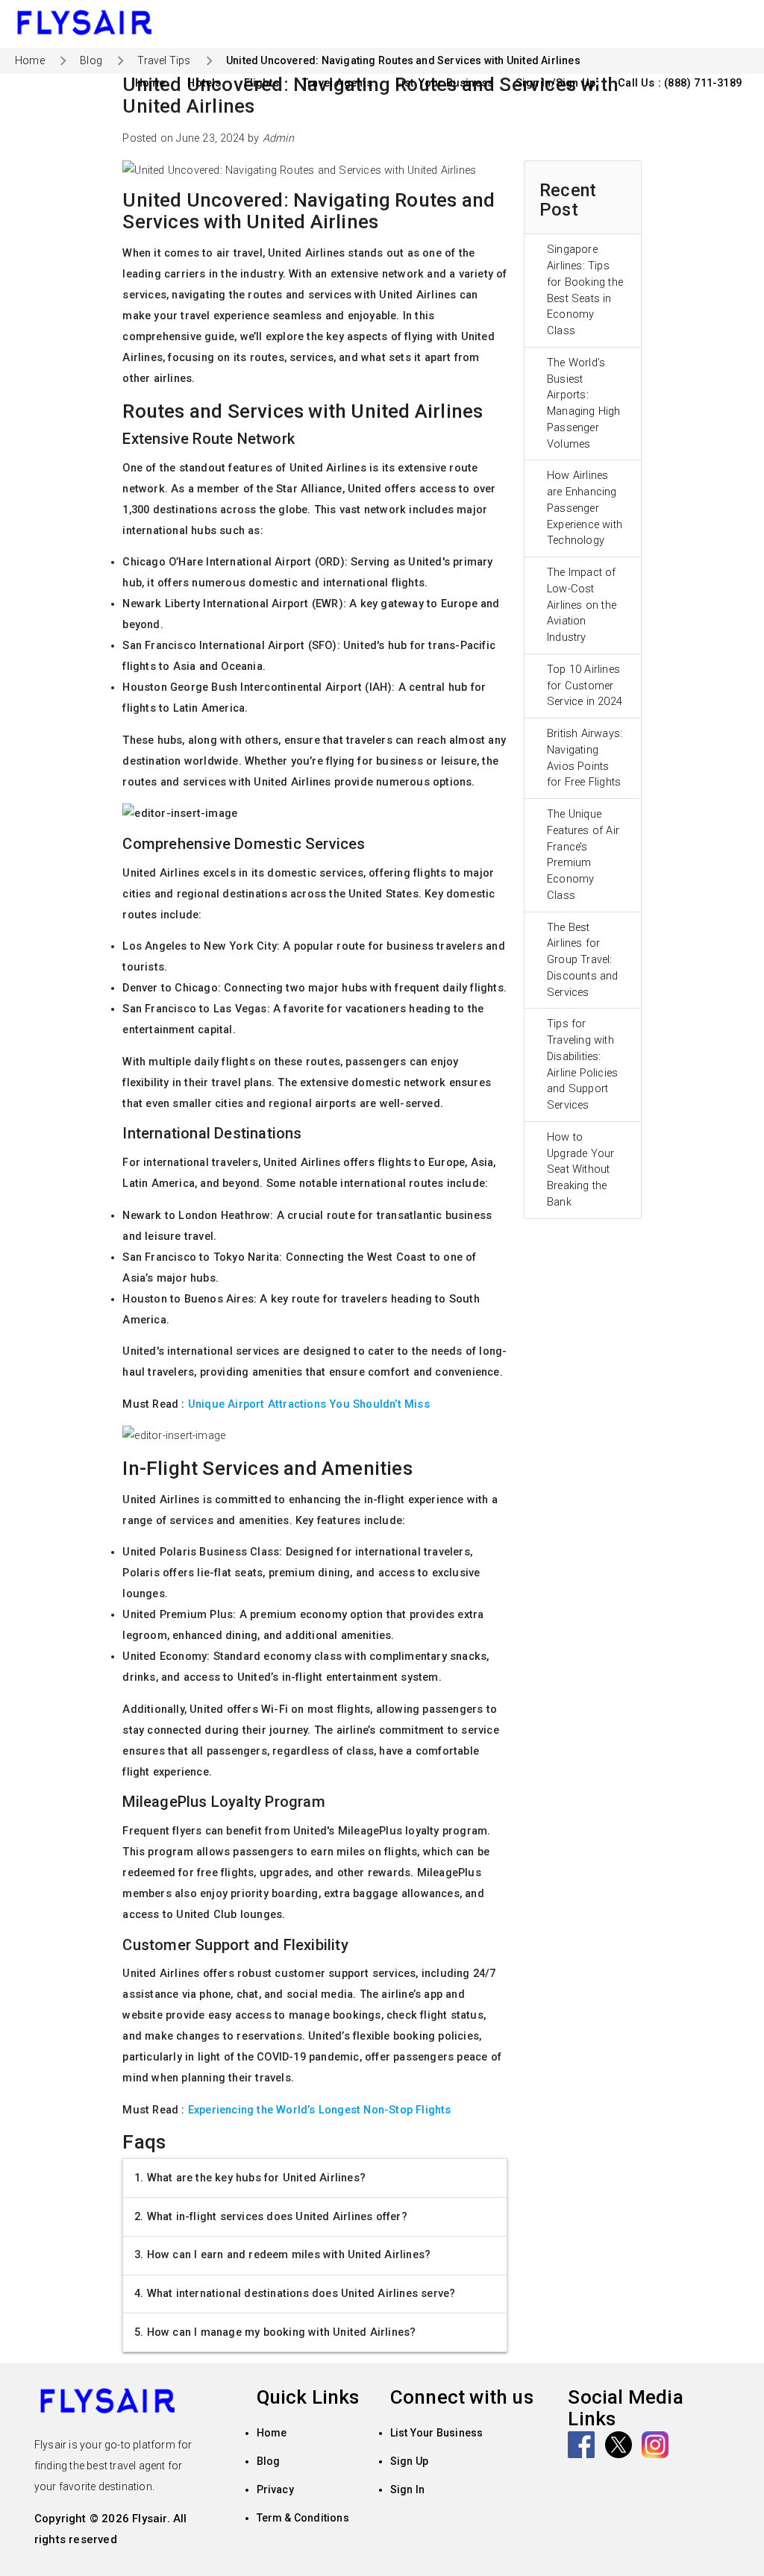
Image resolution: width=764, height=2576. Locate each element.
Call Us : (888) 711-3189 (680, 83)
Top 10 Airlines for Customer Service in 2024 (585, 686)
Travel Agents (337, 83)
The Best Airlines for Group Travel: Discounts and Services (583, 960)
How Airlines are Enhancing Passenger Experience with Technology (585, 508)
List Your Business (445, 83)
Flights (262, 83)
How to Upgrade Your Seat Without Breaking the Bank (580, 1170)
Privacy (275, 2489)
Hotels (204, 83)
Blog (91, 60)
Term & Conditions (303, 2518)
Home (150, 83)
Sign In (407, 2489)
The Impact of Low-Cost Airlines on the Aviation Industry (582, 605)
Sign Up (409, 2461)
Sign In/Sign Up (555, 83)
